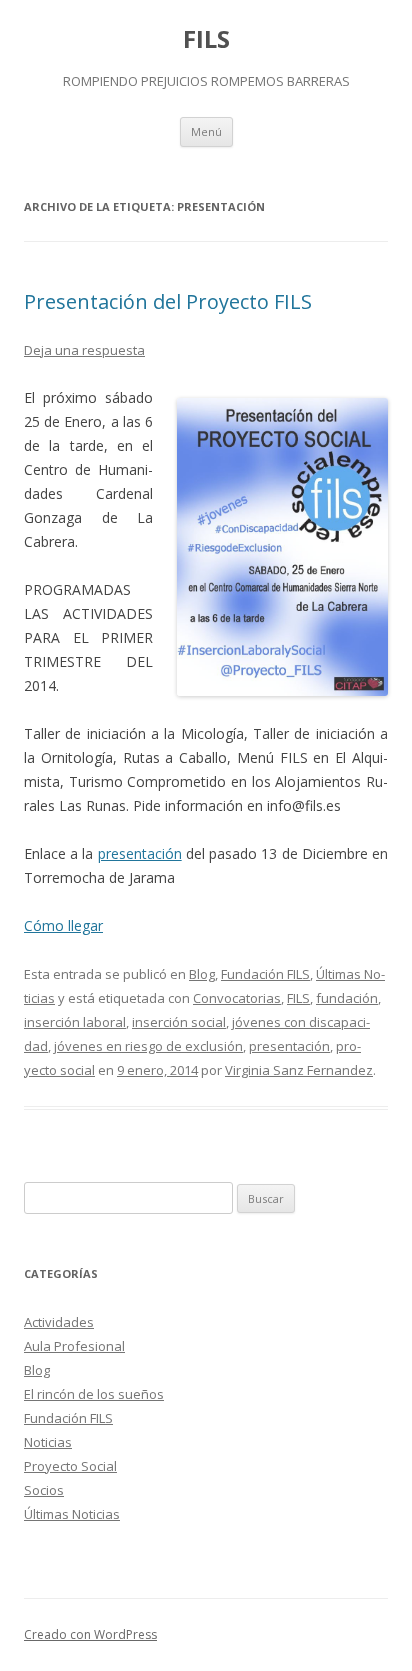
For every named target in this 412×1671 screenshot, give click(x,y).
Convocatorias (237, 998)
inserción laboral (75, 1022)
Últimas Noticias (72, 1514)
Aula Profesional (74, 1346)
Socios (44, 1490)
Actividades (59, 1322)
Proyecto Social (70, 1466)
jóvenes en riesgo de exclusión (148, 1046)
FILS (206, 39)
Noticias (48, 1442)
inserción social (179, 1022)
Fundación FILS (265, 974)
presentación (140, 853)
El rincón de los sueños (94, 1394)
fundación (347, 998)
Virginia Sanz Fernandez (299, 1070)
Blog (202, 974)
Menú (206, 131)
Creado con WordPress (90, 1634)
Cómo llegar (63, 925)
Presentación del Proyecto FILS (168, 301)
